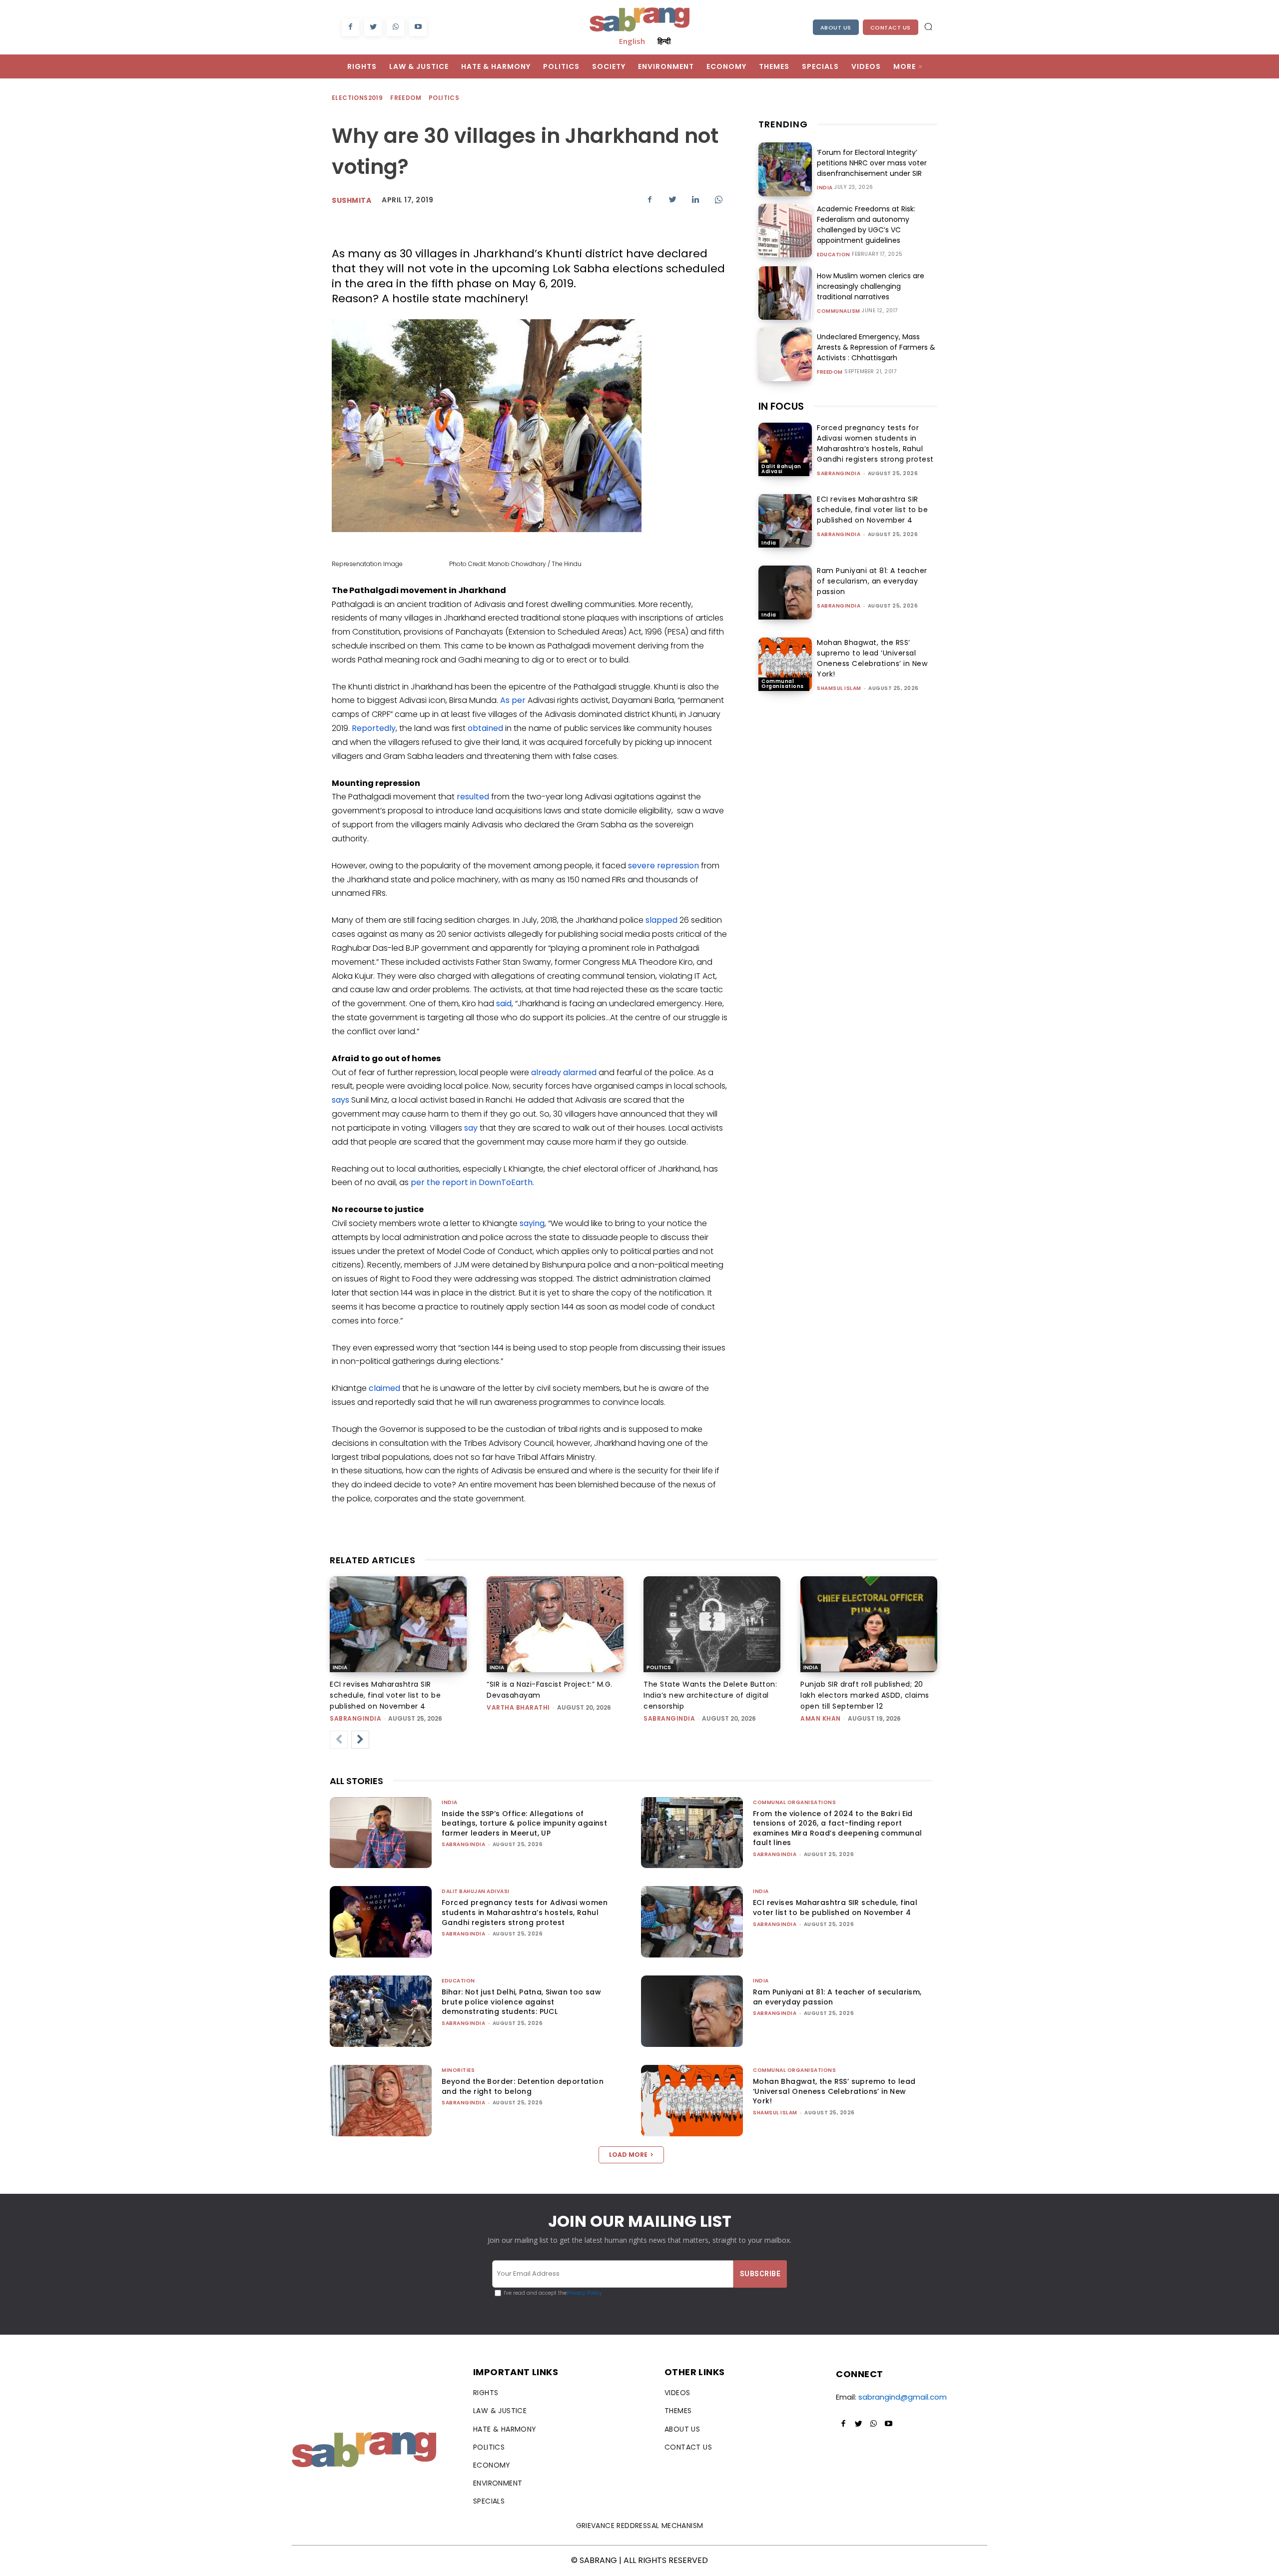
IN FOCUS (781, 406)
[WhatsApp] (395, 27)
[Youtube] (418, 27)
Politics (444, 98)
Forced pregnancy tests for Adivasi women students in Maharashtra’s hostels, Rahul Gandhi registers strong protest (875, 443)
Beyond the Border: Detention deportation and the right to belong (523, 2086)
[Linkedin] (695, 199)
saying (532, 1223)
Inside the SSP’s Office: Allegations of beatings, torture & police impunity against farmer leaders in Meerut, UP (524, 1823)
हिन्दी (664, 41)
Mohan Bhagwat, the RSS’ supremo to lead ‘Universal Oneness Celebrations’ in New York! (872, 658)
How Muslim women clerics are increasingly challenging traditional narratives (871, 286)
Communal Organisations (783, 684)
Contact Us (891, 27)
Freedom (406, 98)
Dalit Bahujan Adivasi (781, 469)
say (470, 1128)
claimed (384, 1388)
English (632, 41)
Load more (628, 2155)
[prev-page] (339, 1740)
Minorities (458, 2070)
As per (513, 700)
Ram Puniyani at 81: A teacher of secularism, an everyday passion (872, 581)
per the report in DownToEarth (472, 1182)
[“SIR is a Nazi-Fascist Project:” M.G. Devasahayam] (555, 1624)
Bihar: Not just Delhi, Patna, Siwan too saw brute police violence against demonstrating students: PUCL (521, 2002)
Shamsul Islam (839, 688)
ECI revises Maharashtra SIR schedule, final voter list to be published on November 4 (872, 510)
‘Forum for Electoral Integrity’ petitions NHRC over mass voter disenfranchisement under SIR (872, 163)
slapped (661, 920)
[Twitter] (373, 27)
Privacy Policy (584, 2293)
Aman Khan (821, 1718)
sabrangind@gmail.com (903, 2397)
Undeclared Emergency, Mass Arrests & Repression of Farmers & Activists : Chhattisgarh (876, 347)
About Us (836, 27)
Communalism (839, 311)
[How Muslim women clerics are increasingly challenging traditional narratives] (785, 293)
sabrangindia (839, 473)
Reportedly (374, 728)
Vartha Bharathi (518, 1707)
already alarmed (564, 1072)
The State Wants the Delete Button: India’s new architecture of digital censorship (710, 1695)
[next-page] (360, 1740)
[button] (928, 26)
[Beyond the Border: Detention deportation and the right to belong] (381, 2101)
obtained (485, 728)
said (504, 1003)
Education (834, 255)
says (340, 1100)
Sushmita (351, 200)
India (825, 188)
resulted (473, 797)
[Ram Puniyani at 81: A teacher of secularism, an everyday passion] (785, 592)
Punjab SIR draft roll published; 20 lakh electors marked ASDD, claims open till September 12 (865, 1695)
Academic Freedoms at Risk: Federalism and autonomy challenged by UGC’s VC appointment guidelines (866, 225)
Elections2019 (357, 98)
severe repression (663, 866)
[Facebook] (350, 27)
